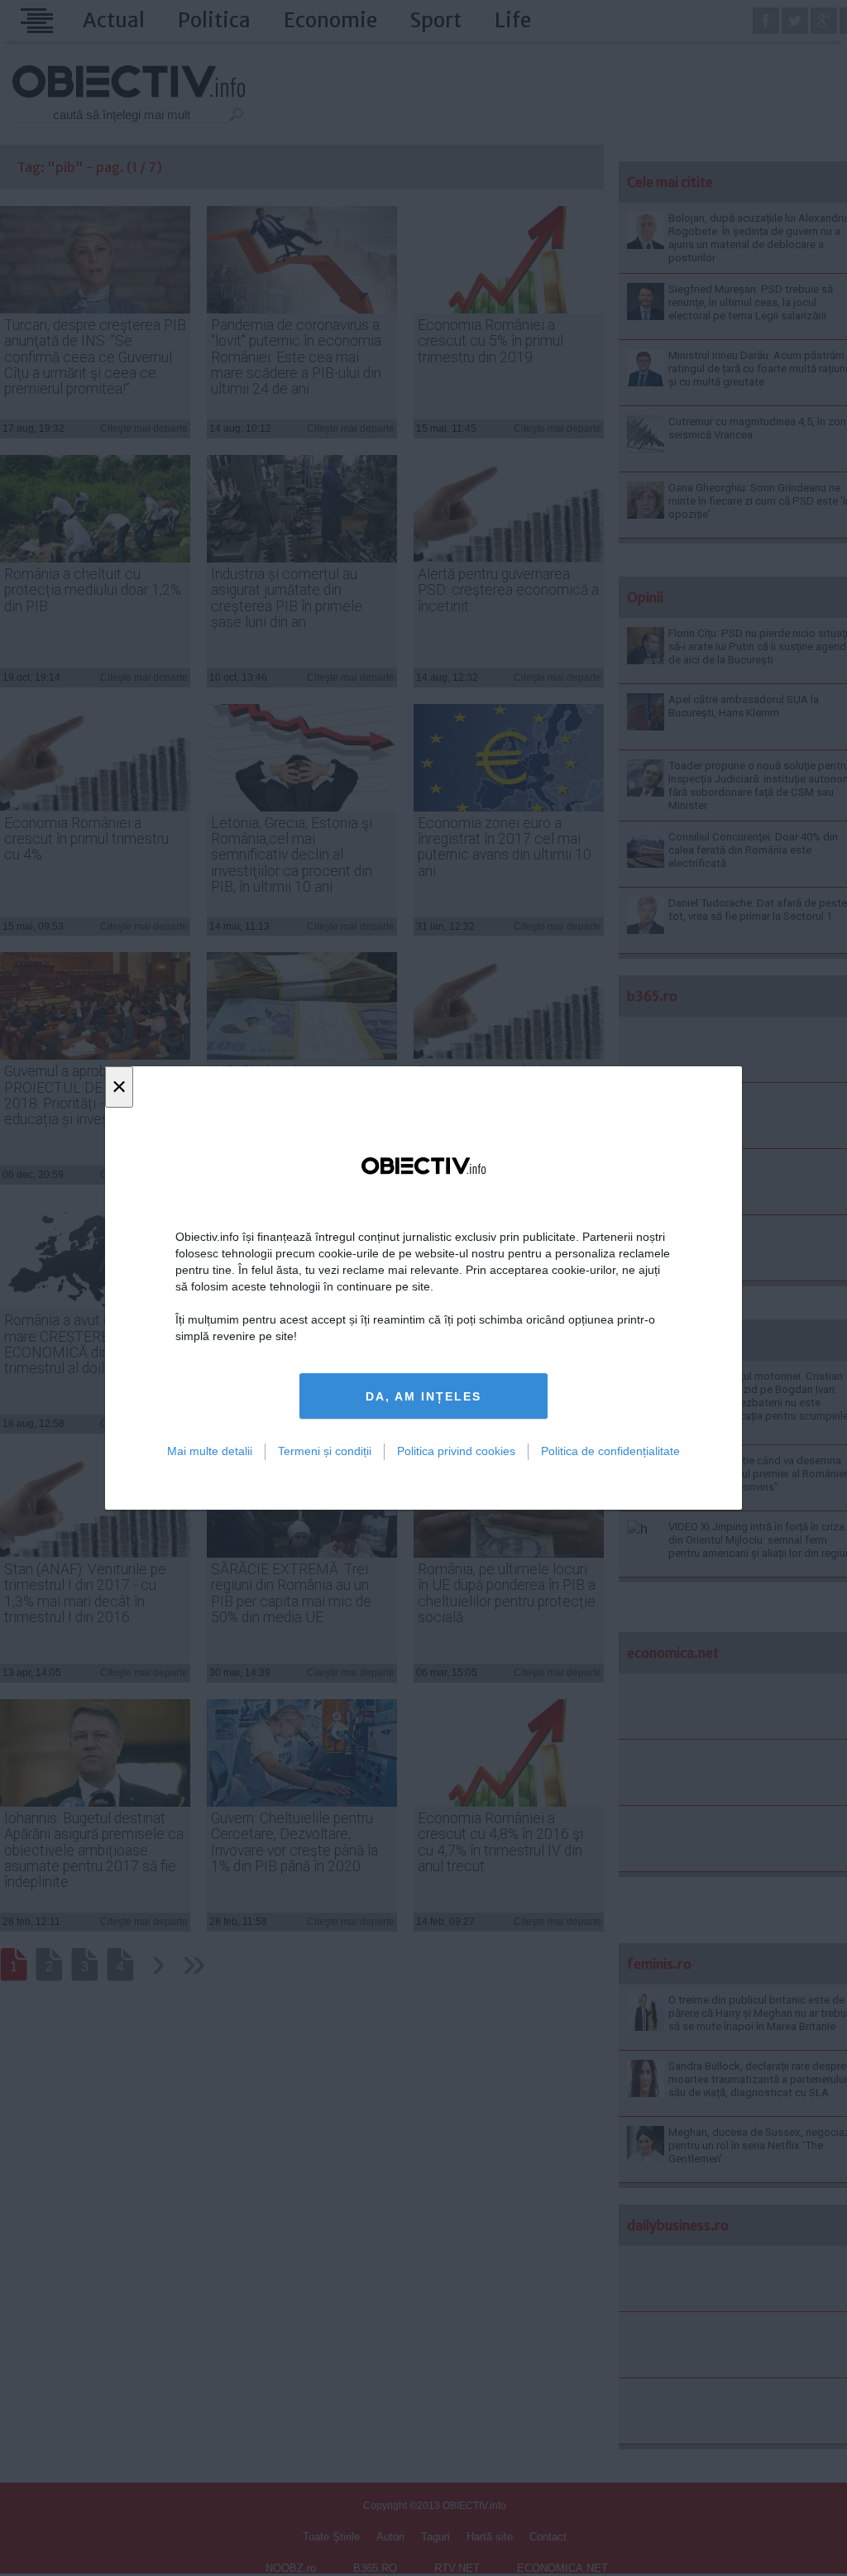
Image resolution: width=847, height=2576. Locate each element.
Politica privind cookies (456, 1451)
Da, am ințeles (423, 1396)
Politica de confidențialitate (610, 1451)
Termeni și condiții (325, 1451)
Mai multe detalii (210, 1451)
